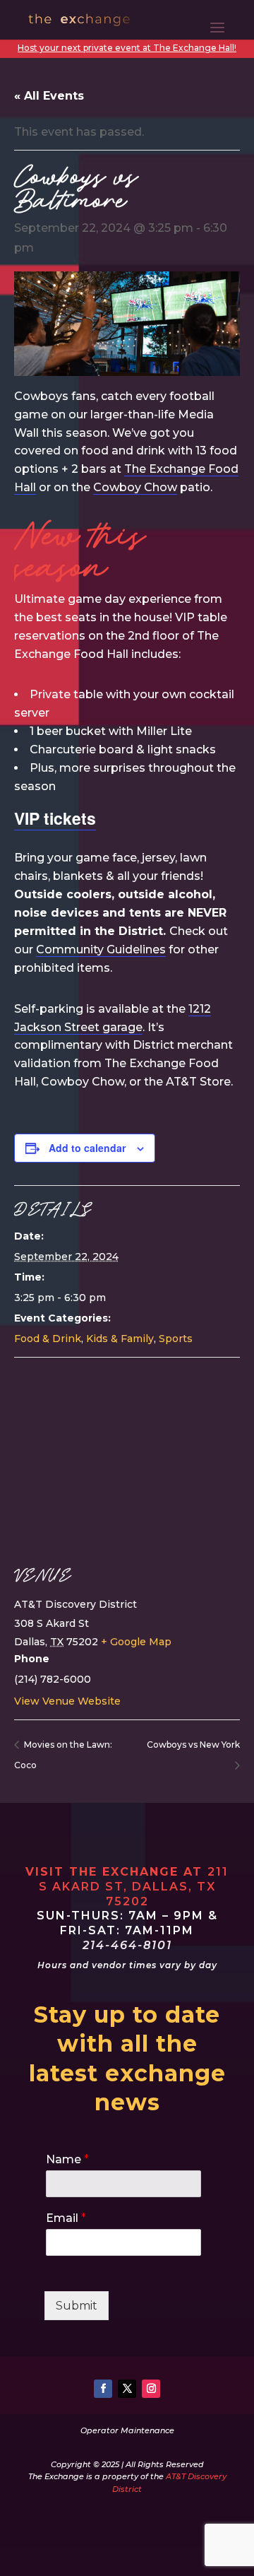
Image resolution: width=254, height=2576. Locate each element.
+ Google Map (136, 1642)
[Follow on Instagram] (151, 2389)
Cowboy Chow (135, 487)
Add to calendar (87, 1148)
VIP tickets (55, 818)
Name (67, 2159)
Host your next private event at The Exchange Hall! (127, 48)
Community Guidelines (101, 949)
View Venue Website (67, 1701)
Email (66, 2218)
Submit (77, 2306)
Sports (176, 1339)
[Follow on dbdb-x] (127, 2389)
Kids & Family (120, 1339)
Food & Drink (48, 1339)
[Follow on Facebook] (103, 2389)
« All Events (49, 96)
